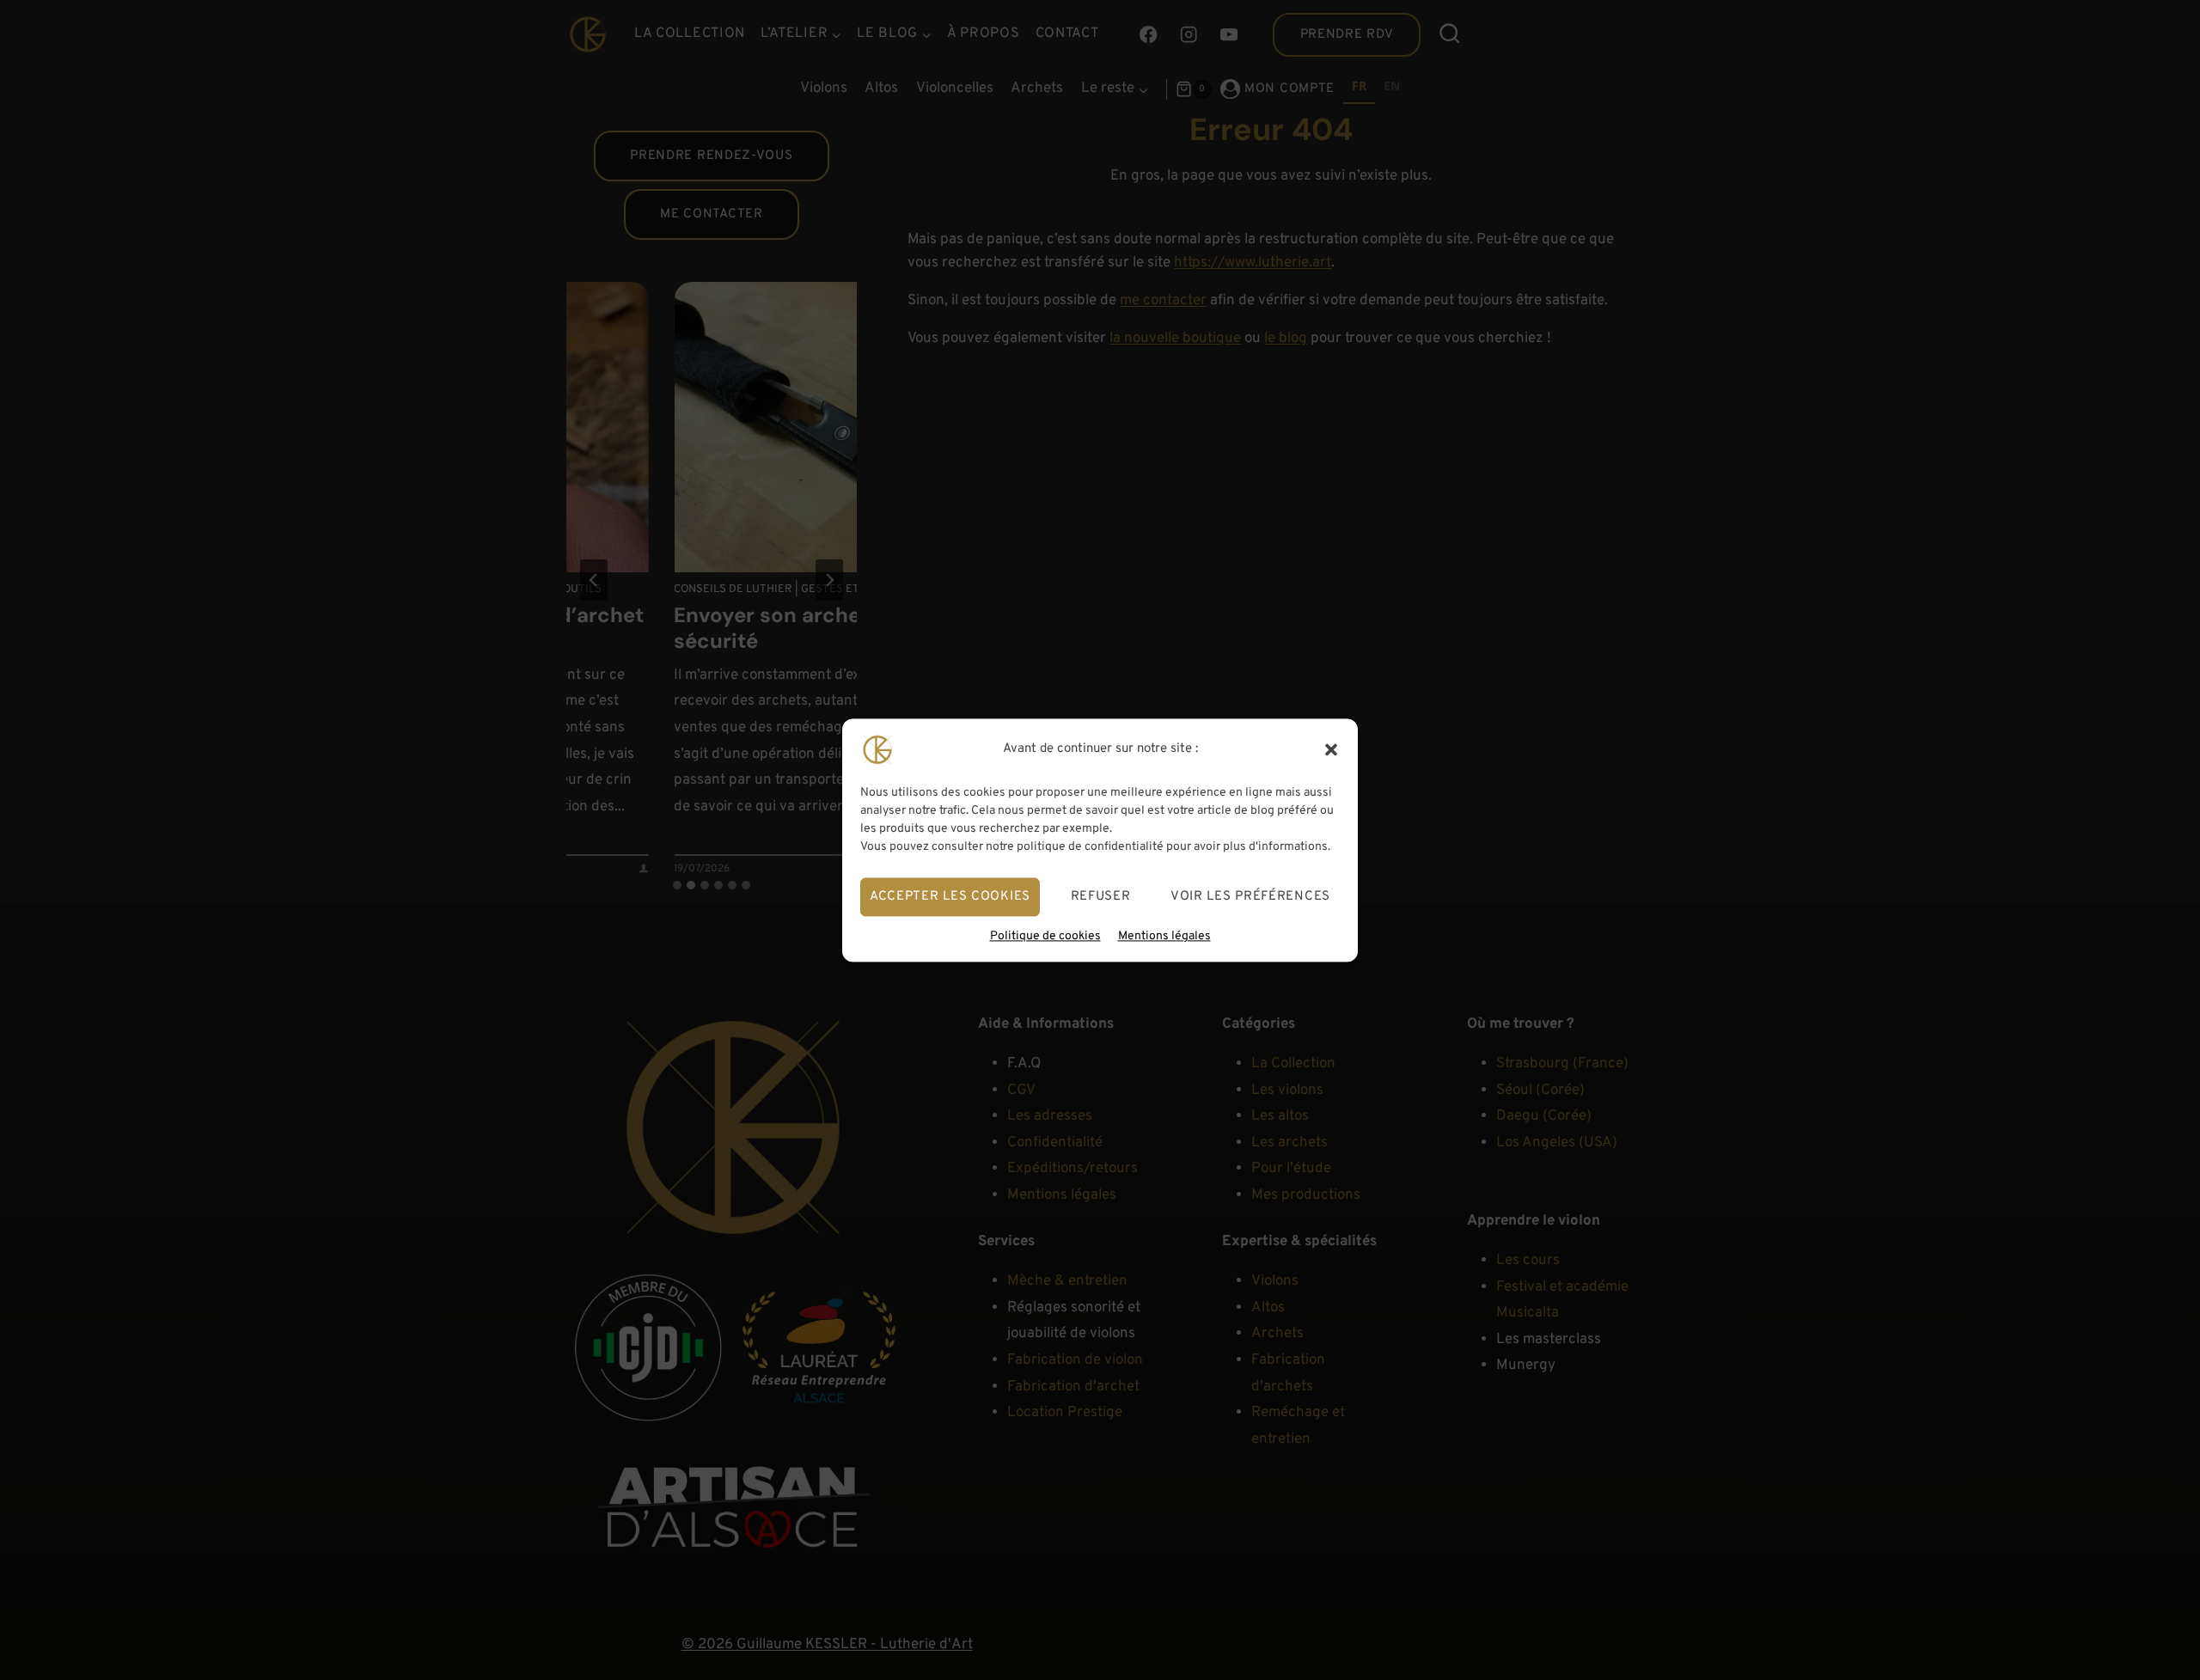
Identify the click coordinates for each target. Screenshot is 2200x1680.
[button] (1331, 749)
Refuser (1101, 896)
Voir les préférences (1250, 896)
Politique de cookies (1045, 936)
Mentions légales (1164, 936)
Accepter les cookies (950, 896)
